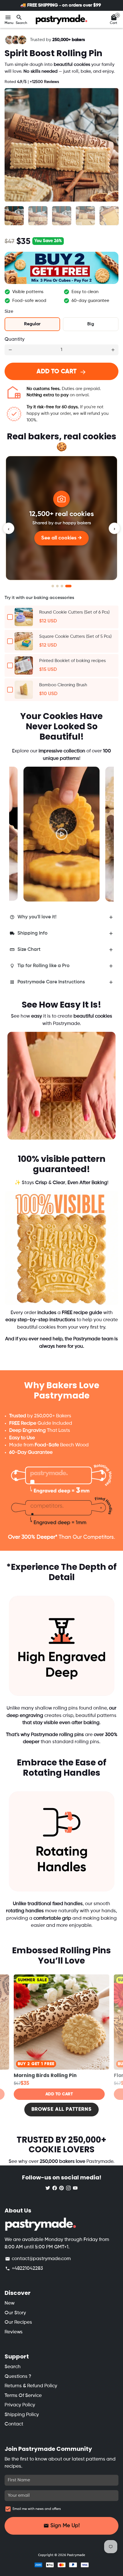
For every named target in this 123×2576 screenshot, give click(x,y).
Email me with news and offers (37, 2509)
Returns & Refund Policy (31, 2386)
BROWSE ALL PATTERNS (61, 2109)
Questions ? (18, 2377)
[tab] (61, 917)
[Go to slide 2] (58, 586)
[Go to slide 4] (70, 586)
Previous (19, 827)
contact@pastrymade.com (38, 2259)
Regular (32, 324)
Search (13, 2367)
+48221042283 (24, 2269)
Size (9, 312)
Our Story (15, 2313)
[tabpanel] (61, 834)
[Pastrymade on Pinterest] (61, 2188)
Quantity (15, 339)
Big (91, 324)
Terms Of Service (23, 2396)
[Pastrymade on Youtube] (75, 2188)
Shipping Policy (22, 2415)
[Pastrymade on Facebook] (55, 2188)
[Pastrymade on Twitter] (48, 2188)
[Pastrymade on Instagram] (68, 2188)
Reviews (14, 2332)
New (10, 2303)
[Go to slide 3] (64, 586)
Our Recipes (18, 2322)
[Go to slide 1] (53, 586)
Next (113, 145)
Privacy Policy (20, 2405)
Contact (14, 2424)
